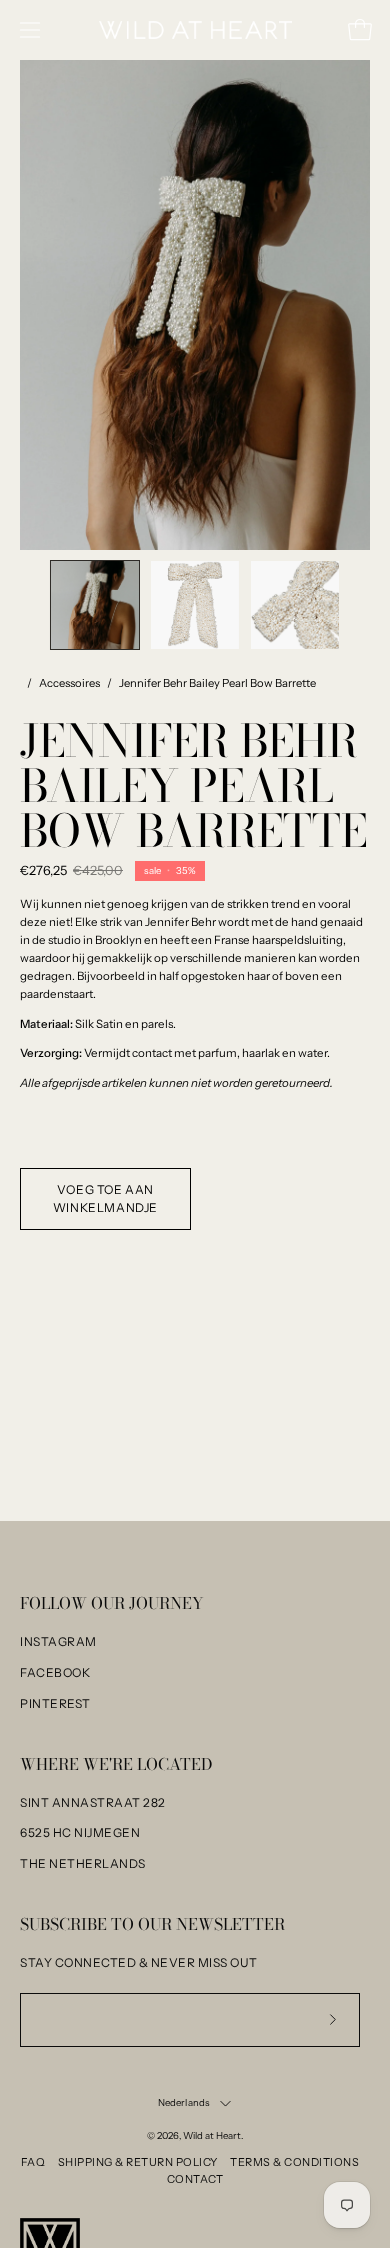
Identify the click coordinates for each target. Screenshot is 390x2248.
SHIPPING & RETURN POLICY (138, 2162)
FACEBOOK (55, 1672)
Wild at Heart (212, 2135)
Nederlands (184, 2102)
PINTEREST (55, 1703)
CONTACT (195, 2179)
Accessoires (69, 683)
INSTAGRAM (58, 1641)
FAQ (33, 2162)
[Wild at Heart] (195, 30)
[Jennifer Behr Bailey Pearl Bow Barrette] (95, 605)
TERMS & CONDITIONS (294, 2162)
